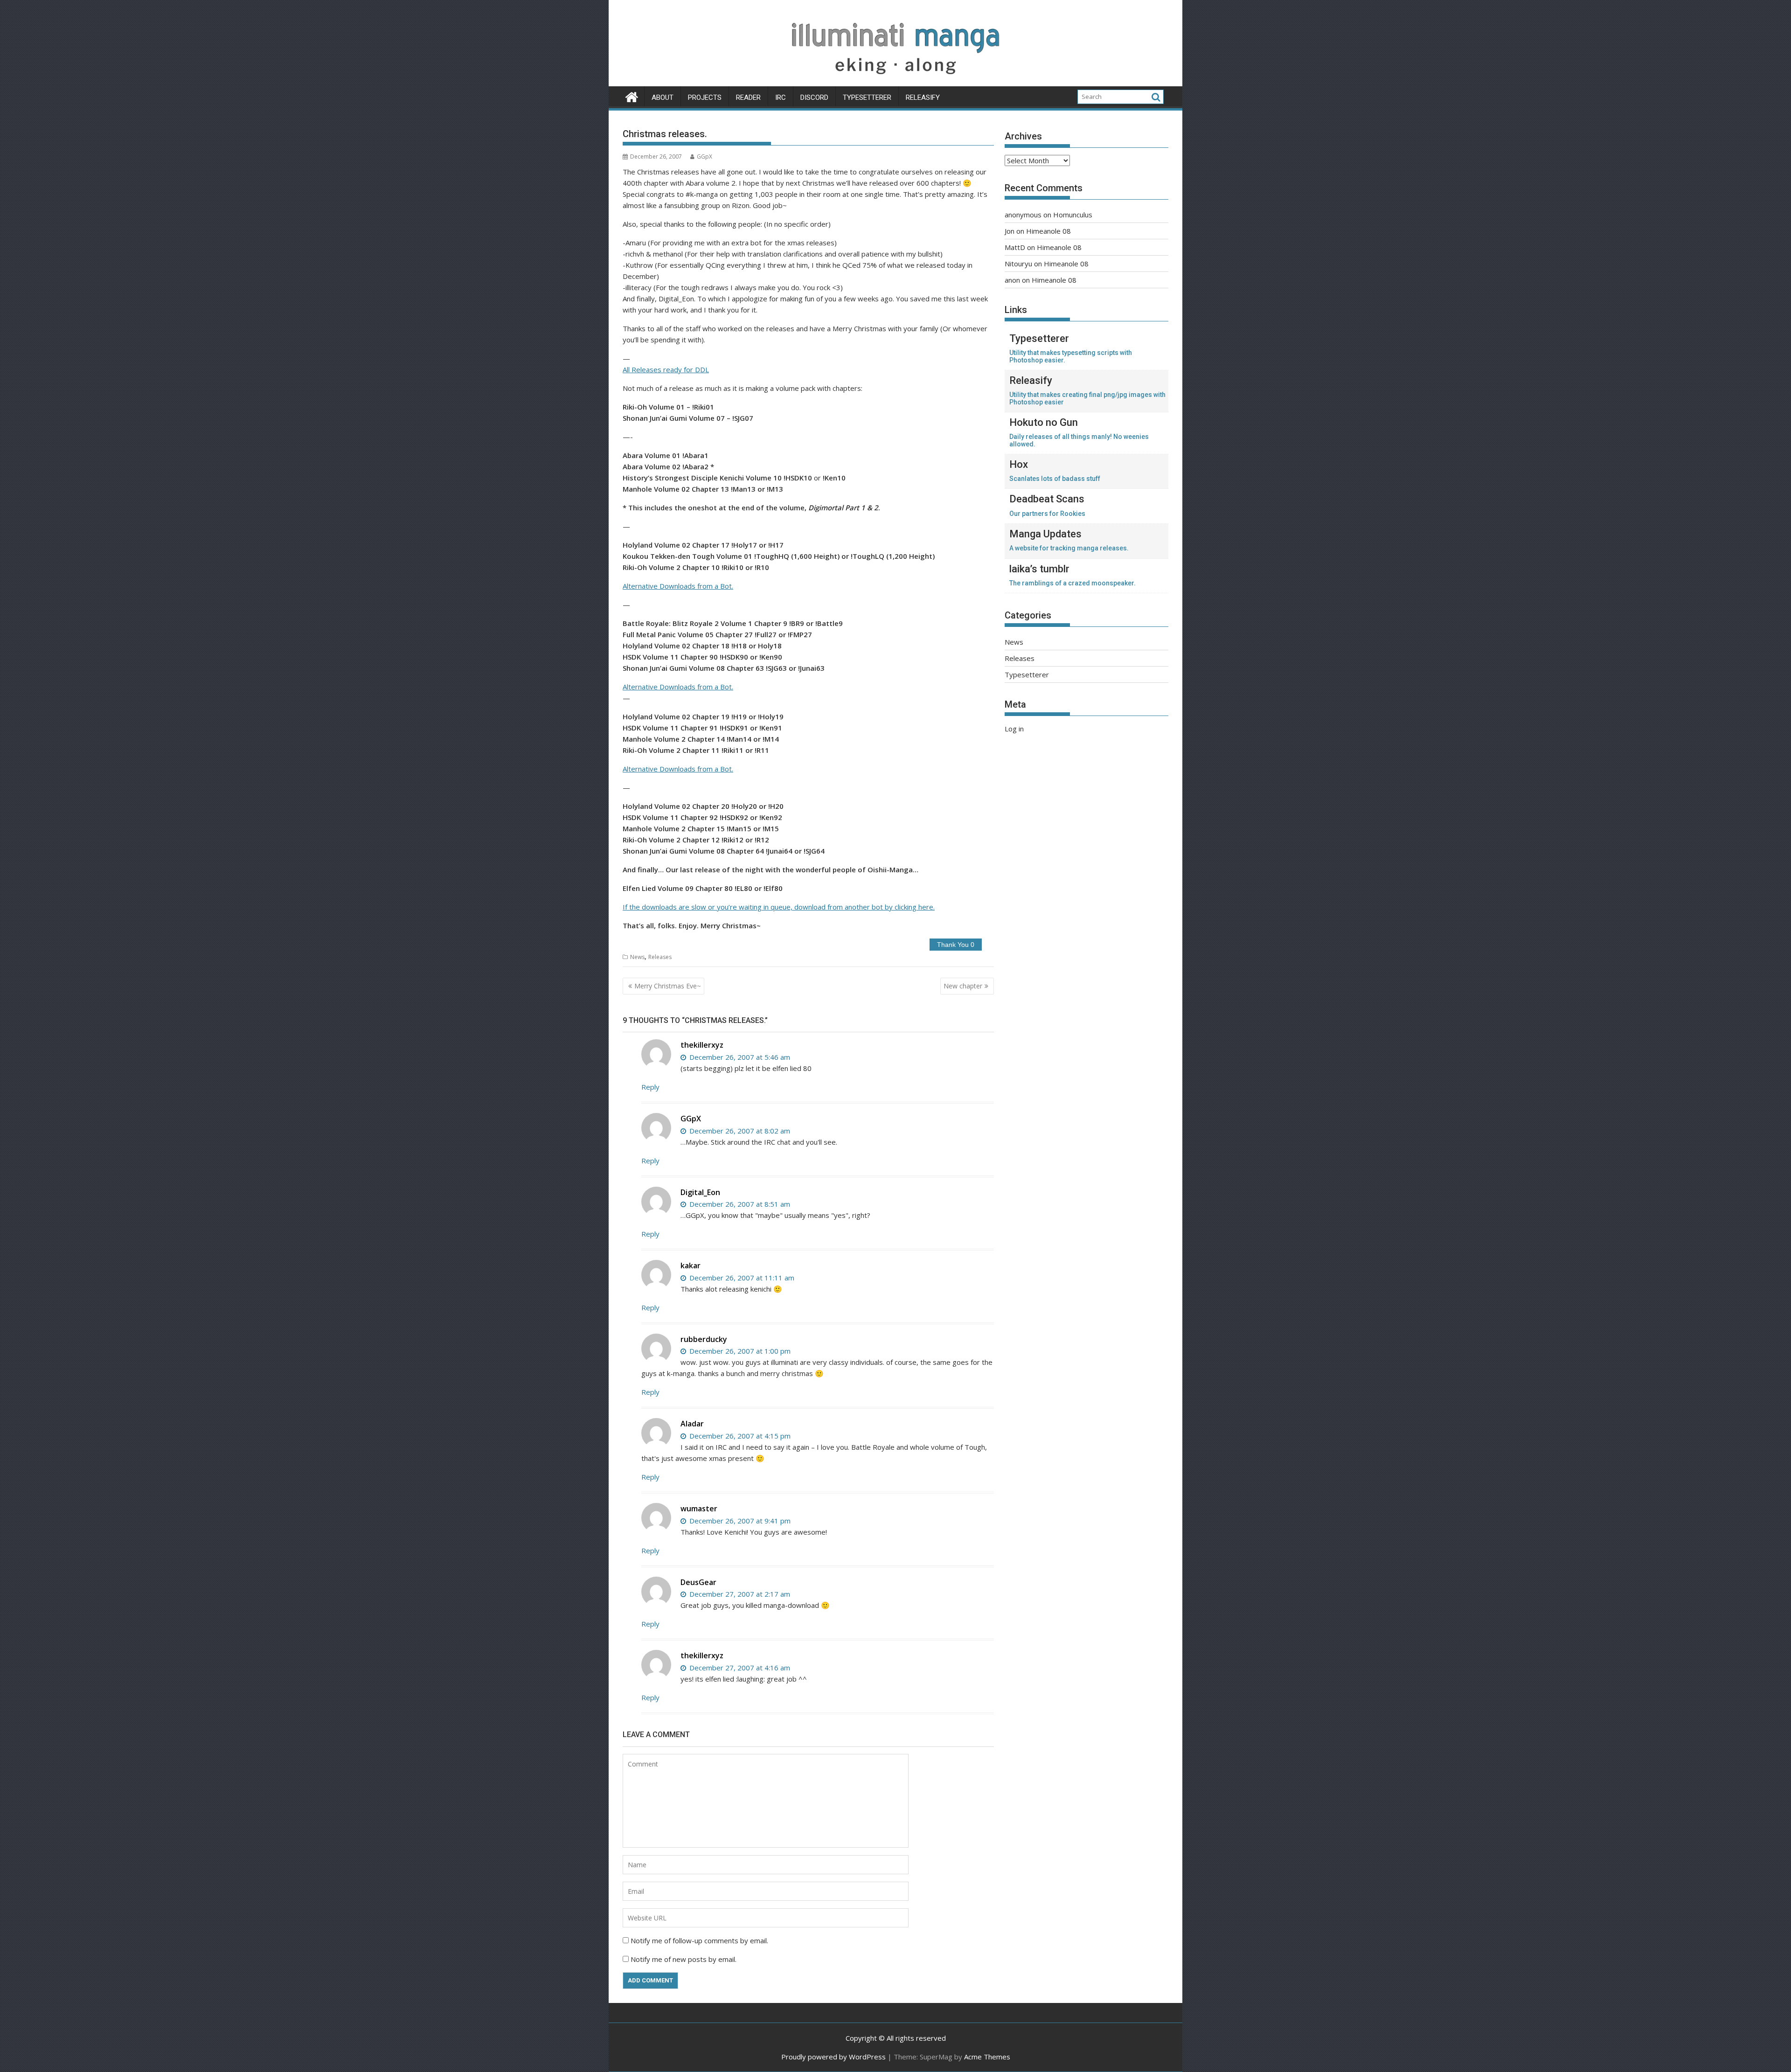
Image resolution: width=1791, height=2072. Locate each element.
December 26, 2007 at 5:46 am (739, 1057)
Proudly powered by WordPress (833, 2057)
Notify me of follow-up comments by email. (699, 1940)
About (663, 97)
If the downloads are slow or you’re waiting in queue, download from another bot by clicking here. (779, 907)
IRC (781, 97)
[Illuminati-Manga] (895, 81)
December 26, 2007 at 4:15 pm (739, 1436)
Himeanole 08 (1048, 231)
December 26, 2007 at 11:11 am (741, 1278)
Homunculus (1073, 215)
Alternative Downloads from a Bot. (678, 586)
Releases (660, 957)
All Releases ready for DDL (666, 369)
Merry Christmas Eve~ (668, 986)
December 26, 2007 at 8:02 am (739, 1131)
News (637, 957)
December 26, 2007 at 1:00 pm (739, 1351)
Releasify (923, 97)
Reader (748, 97)
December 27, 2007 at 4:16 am (739, 1668)
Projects (705, 97)
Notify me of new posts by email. (684, 1959)
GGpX (705, 156)
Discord (814, 97)
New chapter (963, 986)
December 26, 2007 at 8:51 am (739, 1204)
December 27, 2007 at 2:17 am (739, 1594)
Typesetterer (867, 97)
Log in (1014, 729)
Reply (650, 1087)
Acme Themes (987, 2057)
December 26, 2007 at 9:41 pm (739, 1521)
